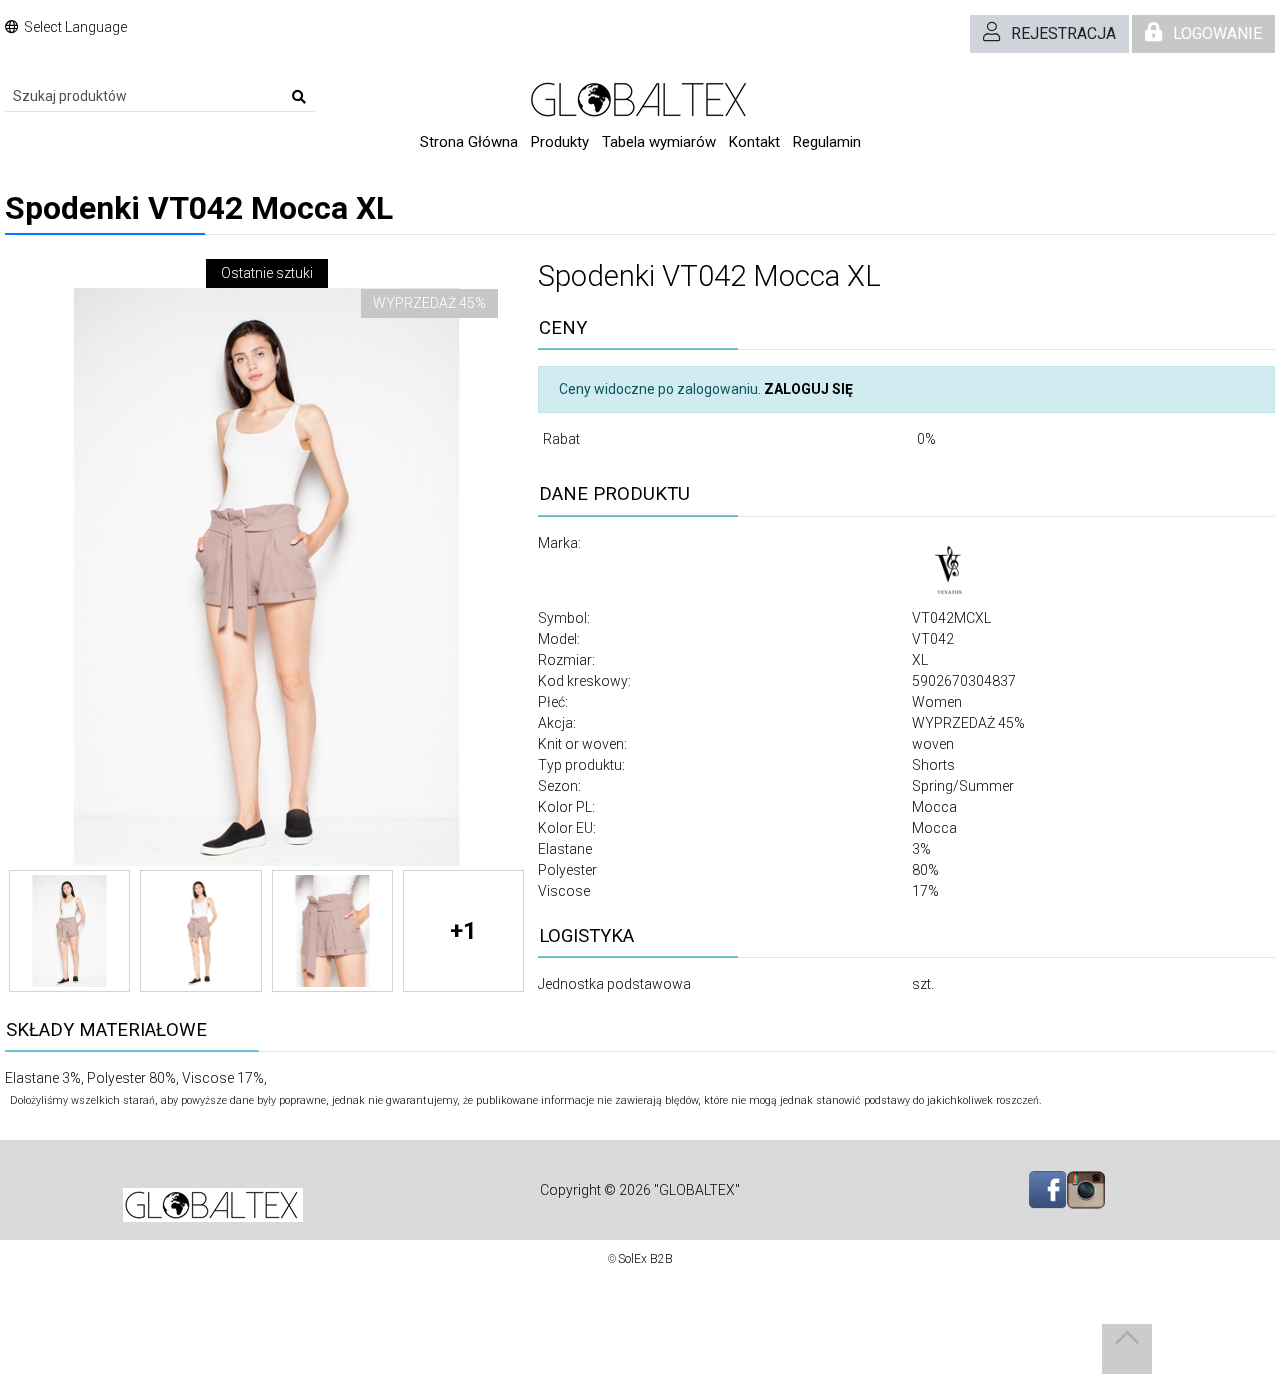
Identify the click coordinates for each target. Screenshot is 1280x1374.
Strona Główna (469, 142)
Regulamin (827, 142)
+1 (463, 931)
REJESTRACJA (1063, 33)
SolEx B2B (645, 1259)
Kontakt (754, 142)
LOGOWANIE (1217, 33)
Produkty (560, 142)
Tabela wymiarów (659, 142)
